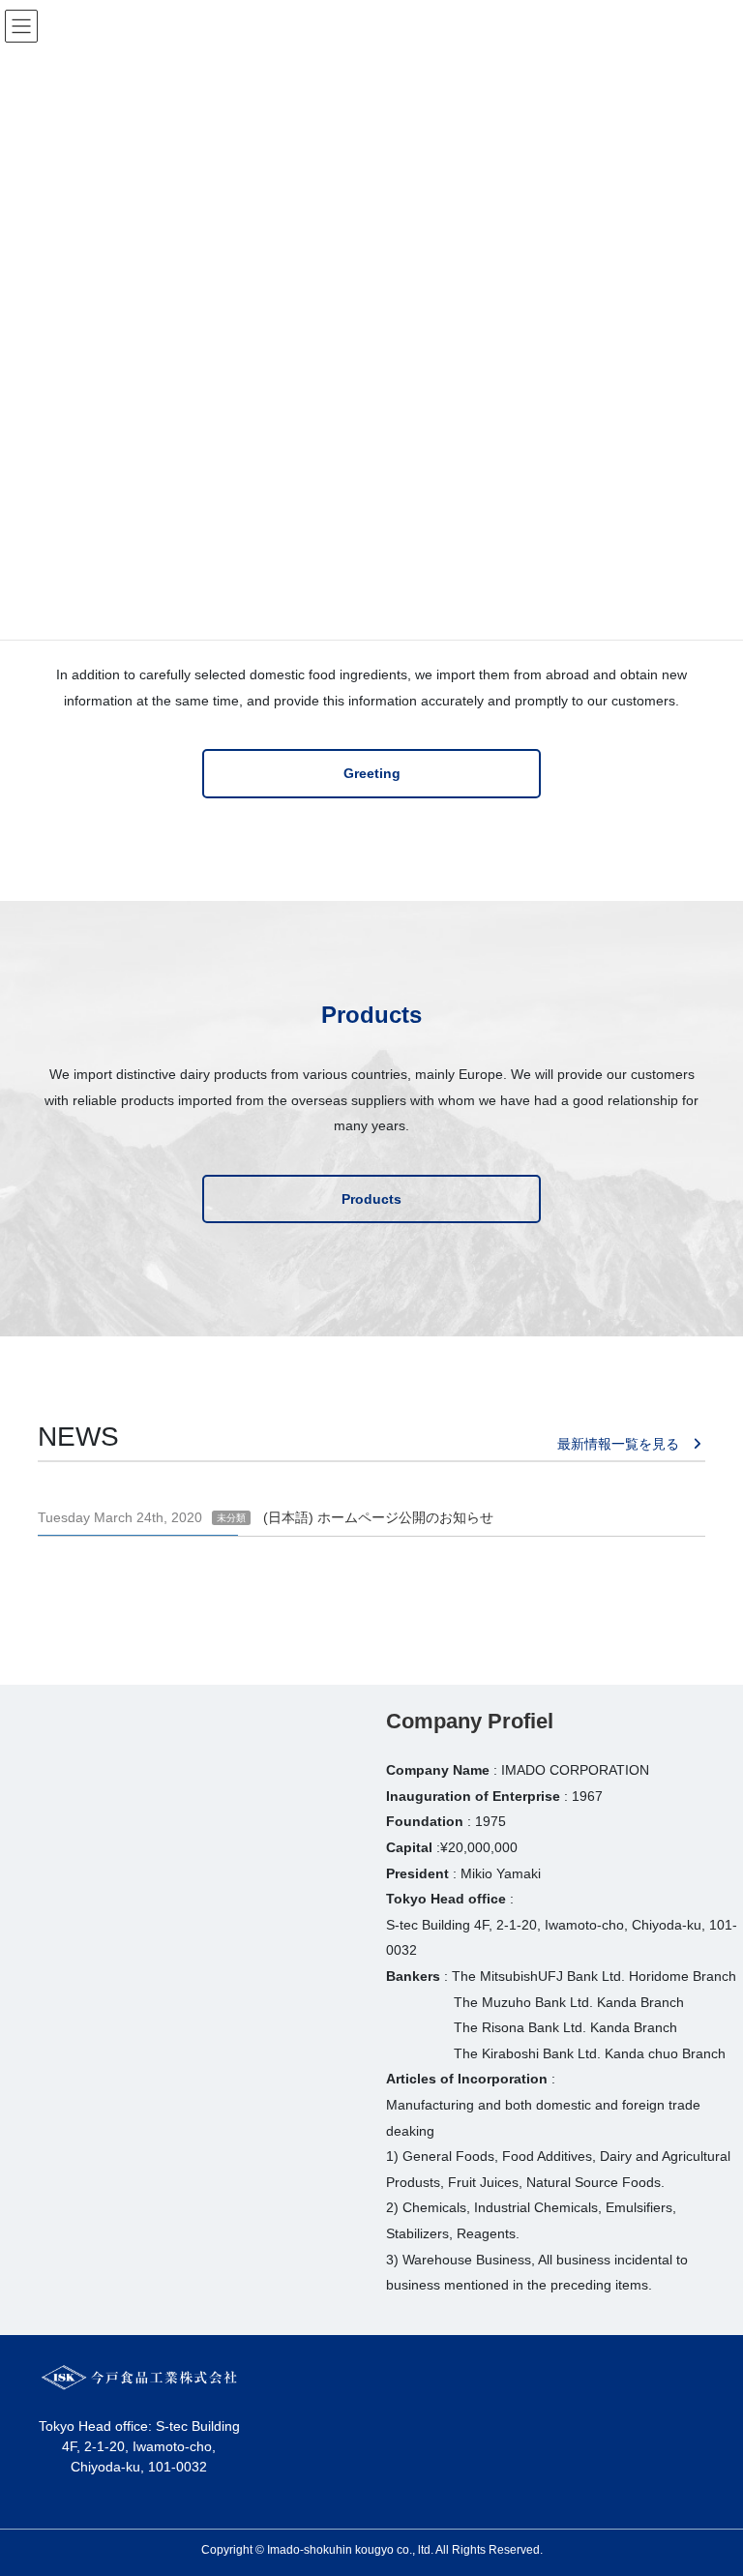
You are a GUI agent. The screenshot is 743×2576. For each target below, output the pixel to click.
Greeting (372, 773)
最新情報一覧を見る (618, 1444)
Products (371, 1199)
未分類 (231, 1518)
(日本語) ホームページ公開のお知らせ (378, 1517)
